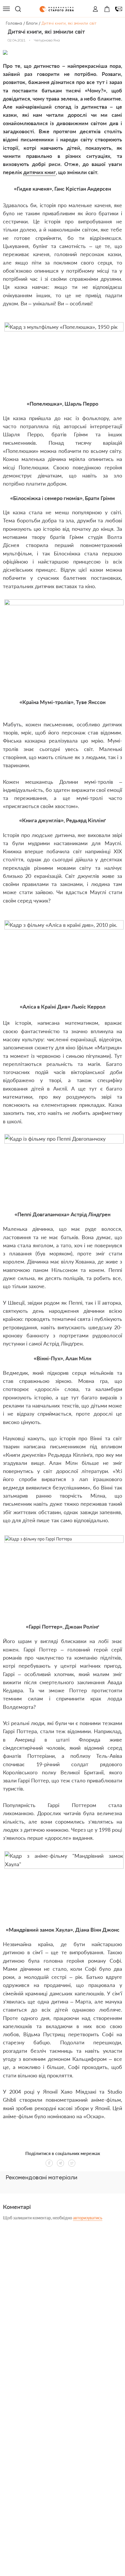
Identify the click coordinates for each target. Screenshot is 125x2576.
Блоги (32, 23)
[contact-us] (119, 9)
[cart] (107, 9)
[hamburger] (6, 9)
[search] (18, 9)
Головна (14, 23)
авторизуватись (88, 2218)
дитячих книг (40, 172)
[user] (95, 9)
